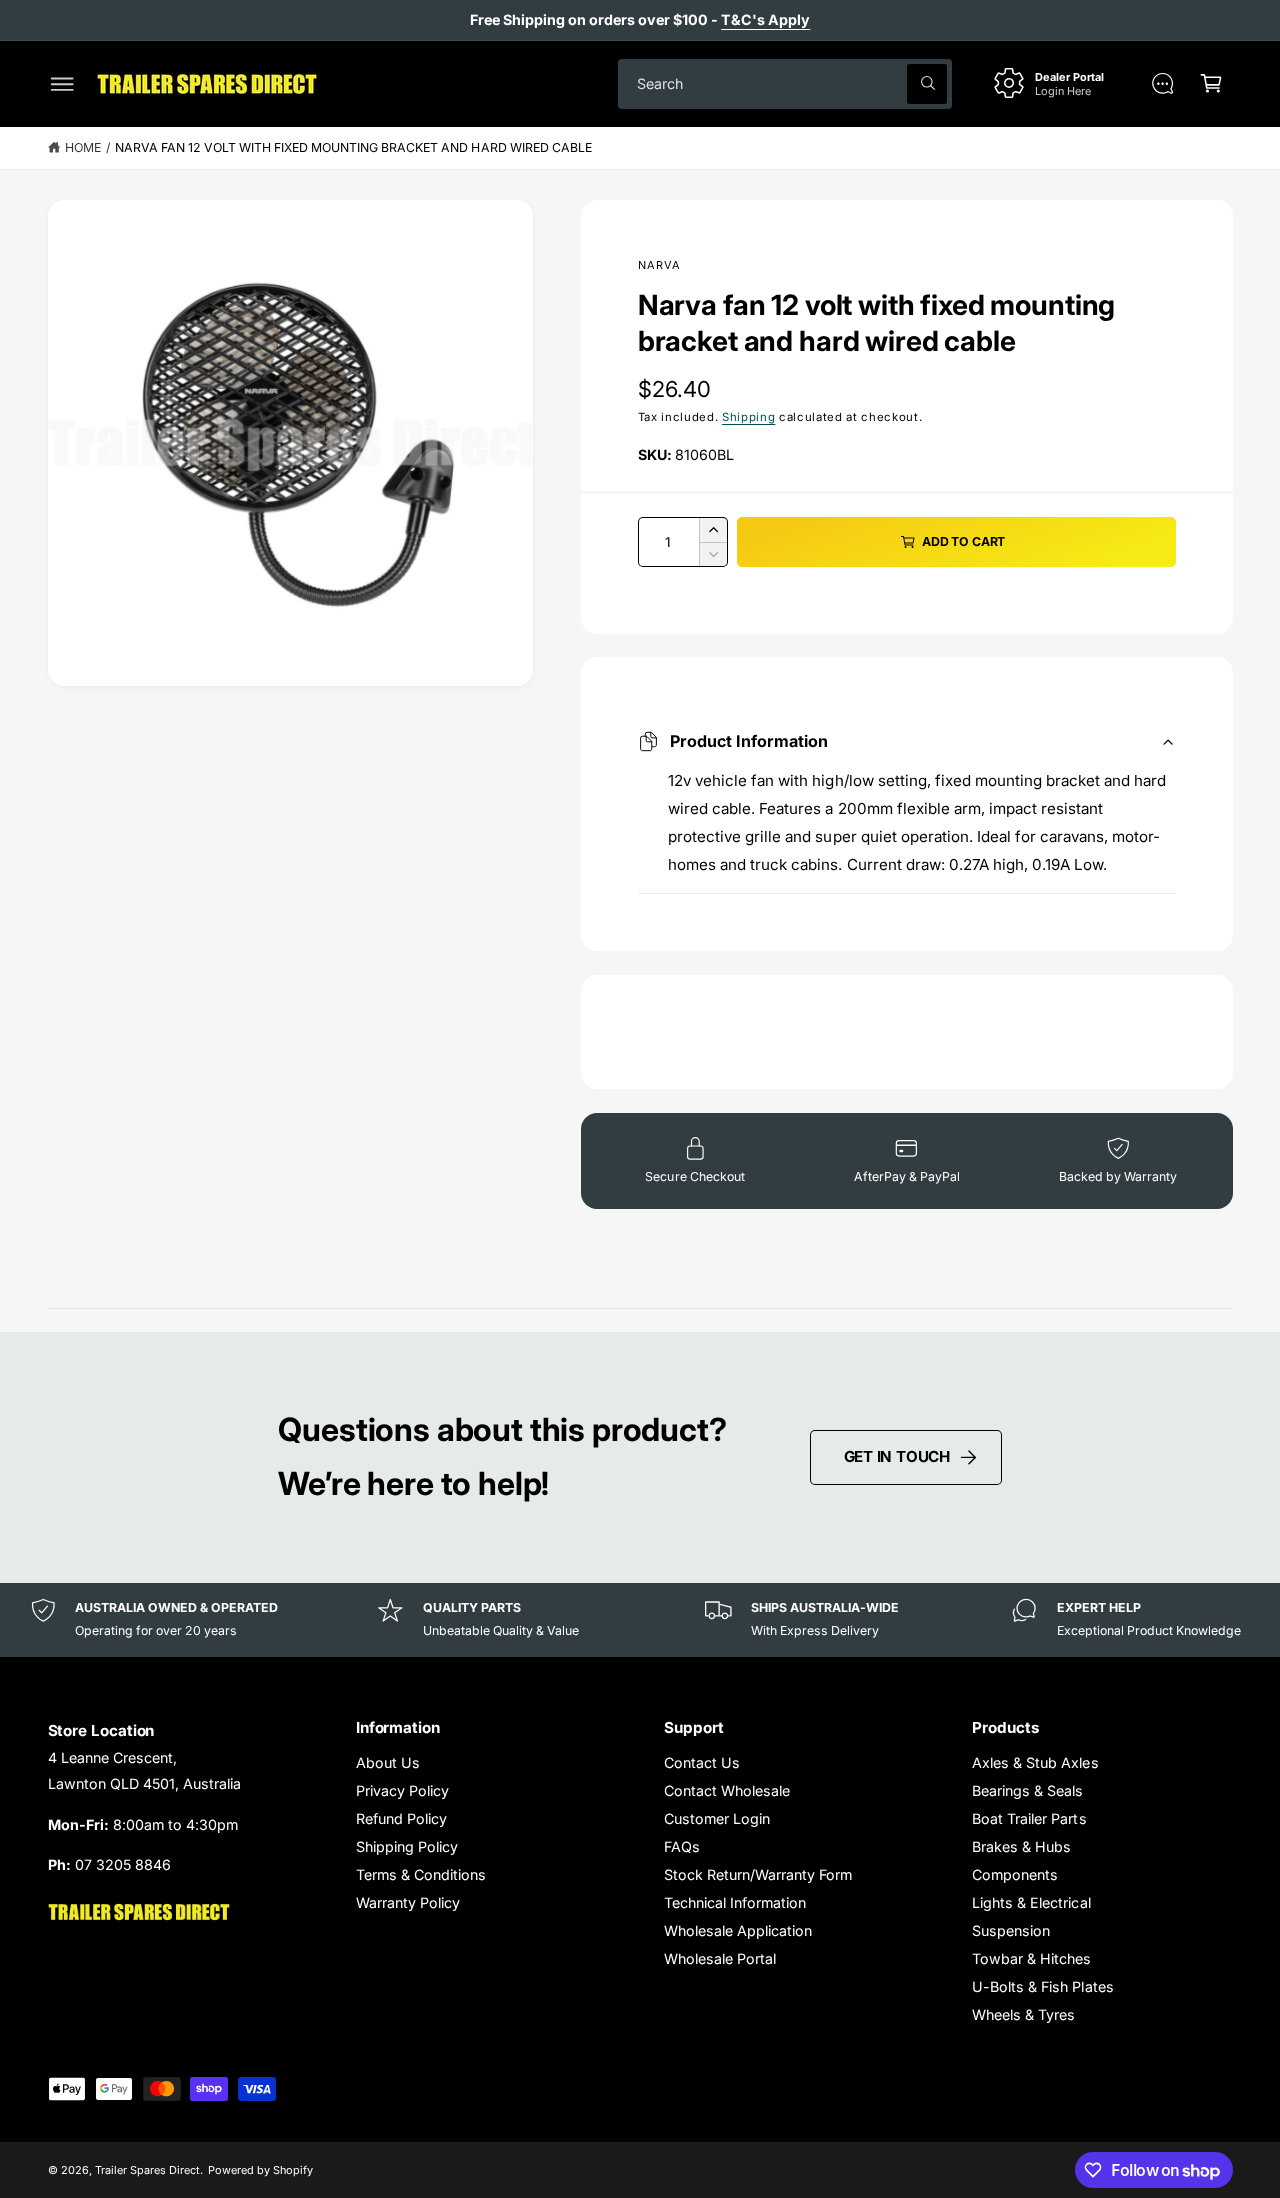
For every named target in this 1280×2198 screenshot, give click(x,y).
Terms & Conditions (421, 1874)
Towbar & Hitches (1031, 1958)
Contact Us (702, 1762)
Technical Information (735, 1902)
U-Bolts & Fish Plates (1042, 1986)
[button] (62, 83)
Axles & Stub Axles (1035, 1762)
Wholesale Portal (720, 1958)
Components (1015, 1874)
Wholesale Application (738, 1930)
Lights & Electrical (1031, 1902)
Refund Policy (401, 1818)
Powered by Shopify (260, 2170)
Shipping (748, 417)
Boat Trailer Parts (1029, 1818)
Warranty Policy (408, 1902)
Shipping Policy (407, 1846)
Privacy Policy (402, 1790)
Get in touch (897, 1456)
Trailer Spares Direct (147, 2170)
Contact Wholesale (727, 1790)
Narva (659, 265)
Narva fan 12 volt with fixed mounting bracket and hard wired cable (353, 147)
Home (83, 147)
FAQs (682, 1846)
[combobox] (784, 83)
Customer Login (717, 1818)
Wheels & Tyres (1023, 2014)
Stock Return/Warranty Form (758, 1874)
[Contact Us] (1162, 83)
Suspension (1011, 1930)
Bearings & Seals (1027, 1790)
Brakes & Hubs (1021, 1846)
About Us (388, 1762)
